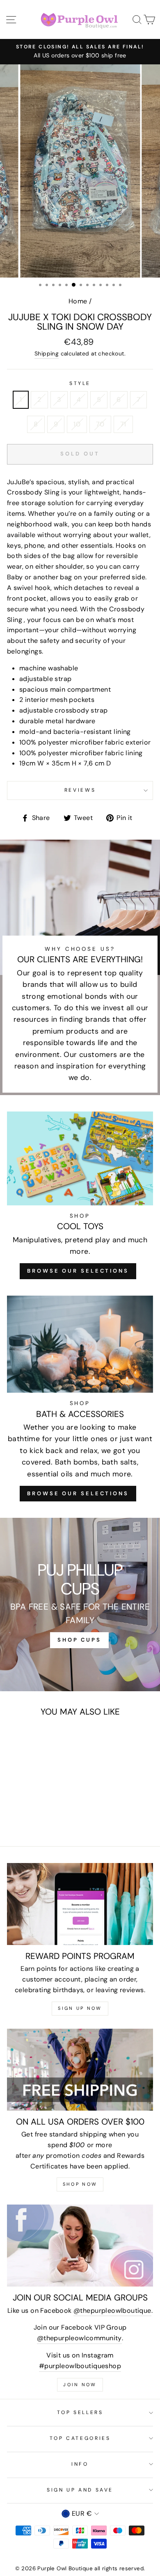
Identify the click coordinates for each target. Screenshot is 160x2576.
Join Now (80, 2385)
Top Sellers (80, 2412)
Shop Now (80, 2184)
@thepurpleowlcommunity (79, 2338)
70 (100, 424)
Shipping (47, 353)
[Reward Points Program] (80, 1904)
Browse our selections (78, 1493)
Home (78, 301)
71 (123, 424)
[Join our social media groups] (80, 2246)
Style (80, 383)
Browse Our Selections (78, 1271)
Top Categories (80, 2438)
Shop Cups (79, 1640)
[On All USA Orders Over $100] (80, 2070)
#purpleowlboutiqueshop (80, 2366)
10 (77, 424)
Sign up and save (80, 2490)
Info (80, 2464)
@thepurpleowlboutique (112, 2311)
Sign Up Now (80, 2008)
